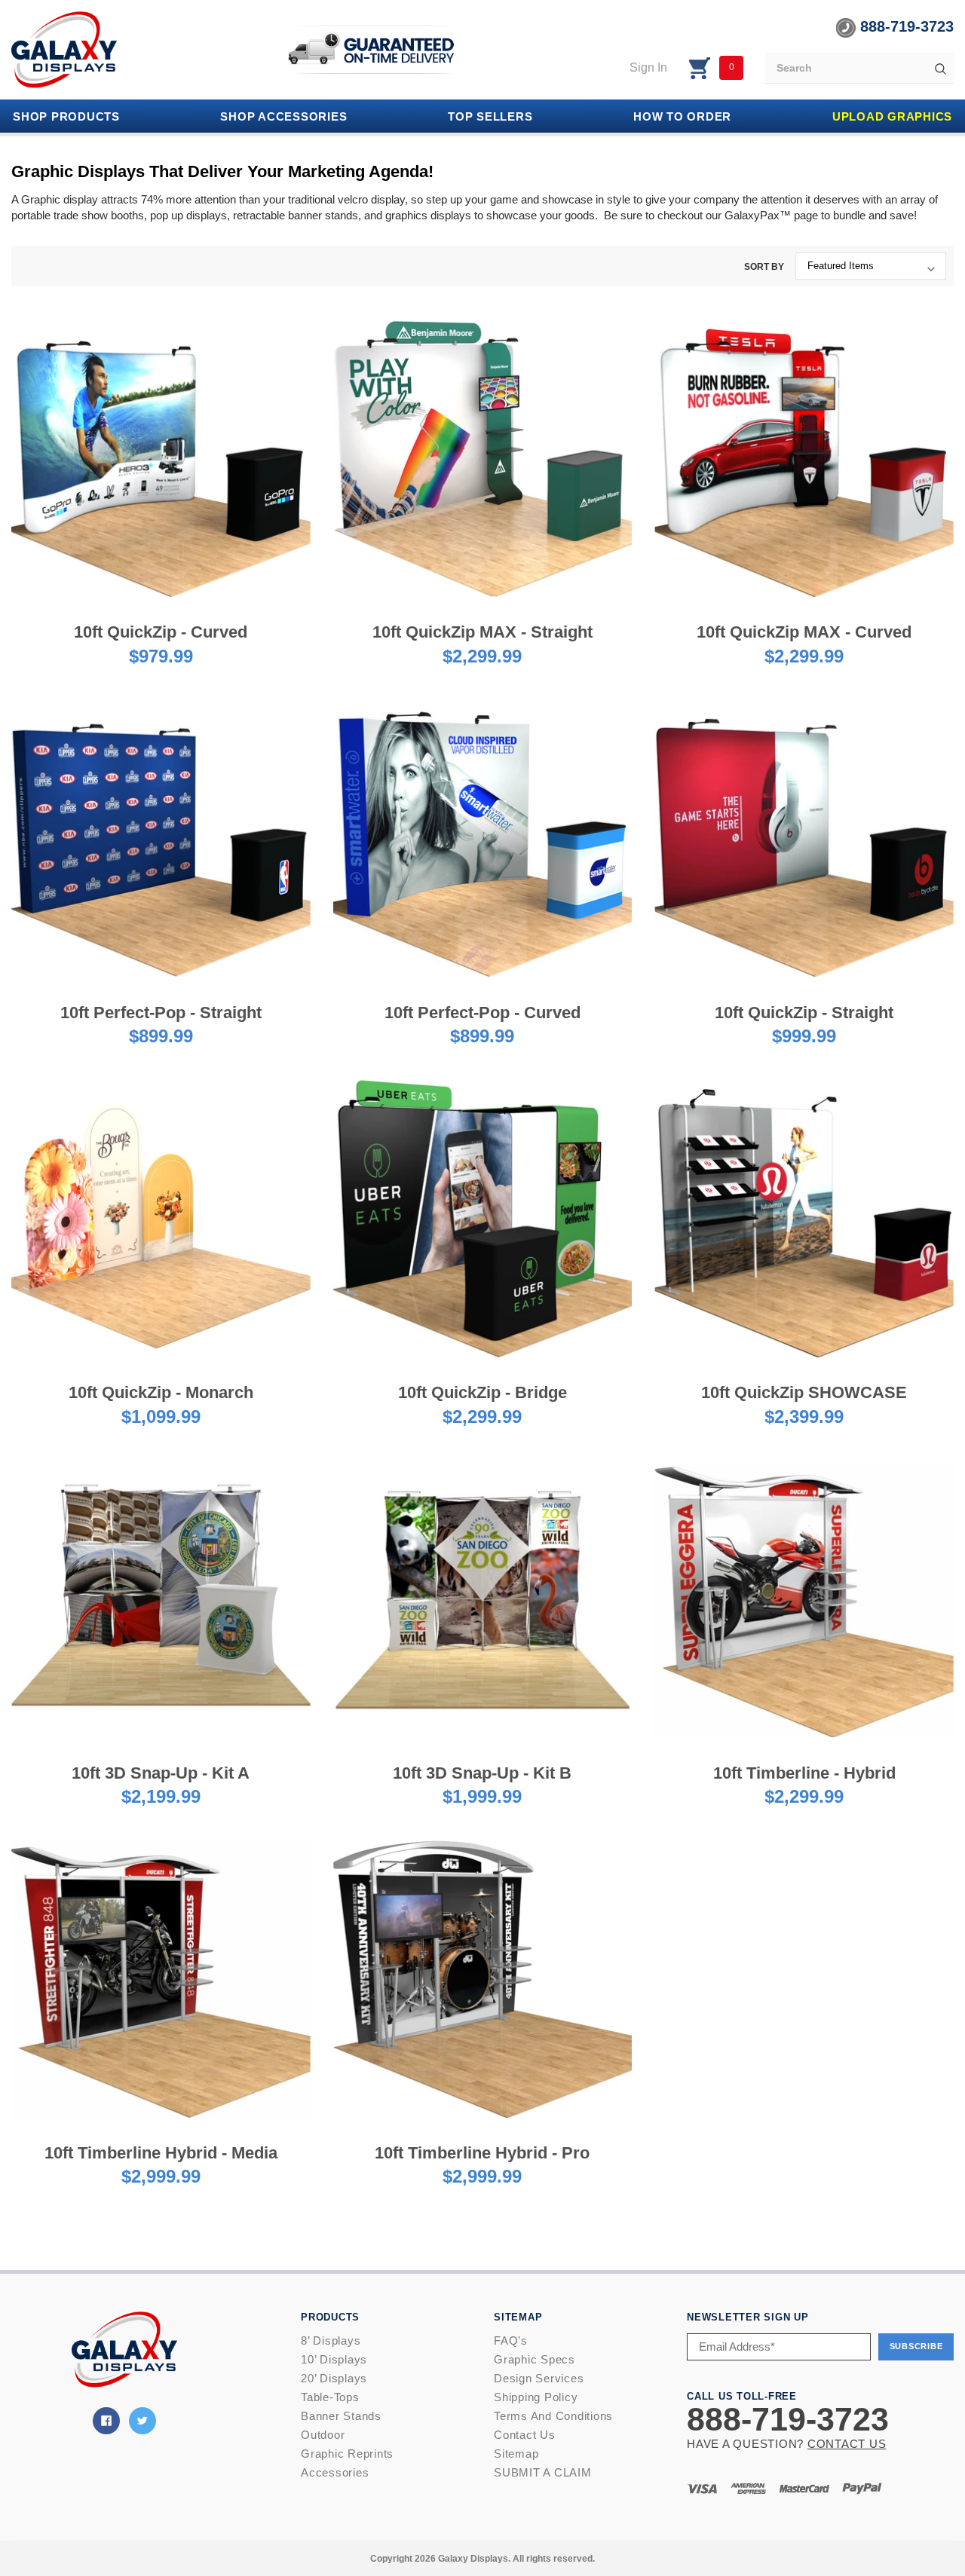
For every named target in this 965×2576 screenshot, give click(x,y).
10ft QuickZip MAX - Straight (482, 632)
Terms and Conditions (553, 2416)
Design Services (539, 2378)
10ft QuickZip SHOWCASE (804, 1392)
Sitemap (516, 2454)
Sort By (764, 267)
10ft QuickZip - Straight (804, 1013)
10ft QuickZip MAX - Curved (804, 632)
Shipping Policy (536, 2397)
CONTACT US (847, 2444)
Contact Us (525, 2435)
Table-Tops (330, 2397)
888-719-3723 (905, 26)
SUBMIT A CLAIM (543, 2472)
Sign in (648, 67)
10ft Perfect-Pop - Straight (161, 1013)
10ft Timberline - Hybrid (804, 1773)
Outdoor (323, 2435)
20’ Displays (334, 2378)
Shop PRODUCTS (66, 116)
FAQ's (511, 2340)
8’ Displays (331, 2340)
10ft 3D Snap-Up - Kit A (161, 1773)
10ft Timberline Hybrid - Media (161, 2153)
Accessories (335, 2472)
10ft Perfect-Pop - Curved (482, 1013)
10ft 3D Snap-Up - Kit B (482, 1773)
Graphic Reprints (347, 2454)
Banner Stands (341, 2416)
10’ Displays (334, 2359)
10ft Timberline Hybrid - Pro (482, 2153)
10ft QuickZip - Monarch (161, 1392)
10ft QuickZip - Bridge (482, 1392)
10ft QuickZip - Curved (161, 632)
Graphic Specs (535, 2359)
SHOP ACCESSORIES (283, 116)
